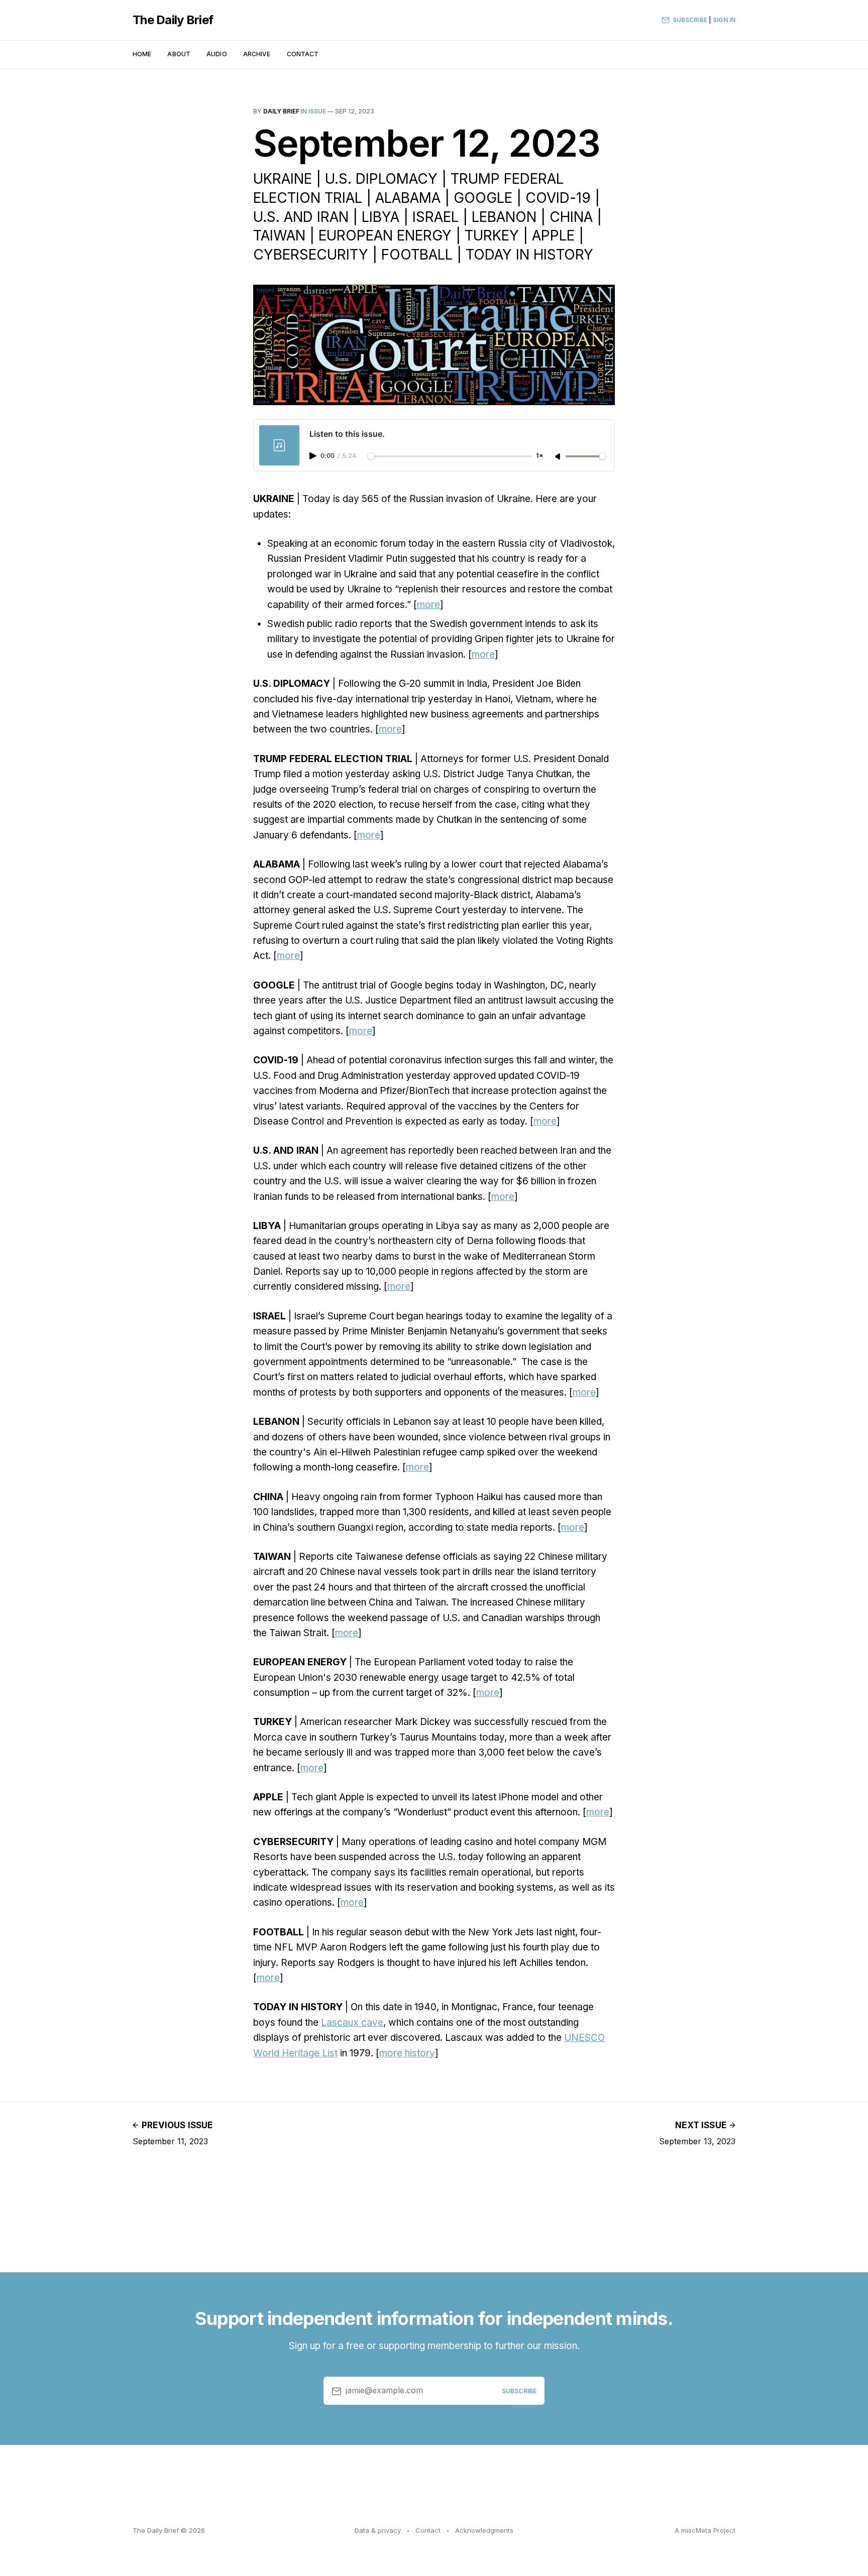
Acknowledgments (484, 2530)
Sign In (724, 20)
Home (142, 54)
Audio (217, 54)
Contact (303, 54)
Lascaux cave (352, 2022)
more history (407, 2053)
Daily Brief (281, 111)
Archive (257, 54)
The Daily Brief (173, 20)
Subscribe (690, 20)
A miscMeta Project (705, 2530)
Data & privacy (378, 2530)
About (179, 54)
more (428, 605)
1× (539, 456)
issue (317, 111)
